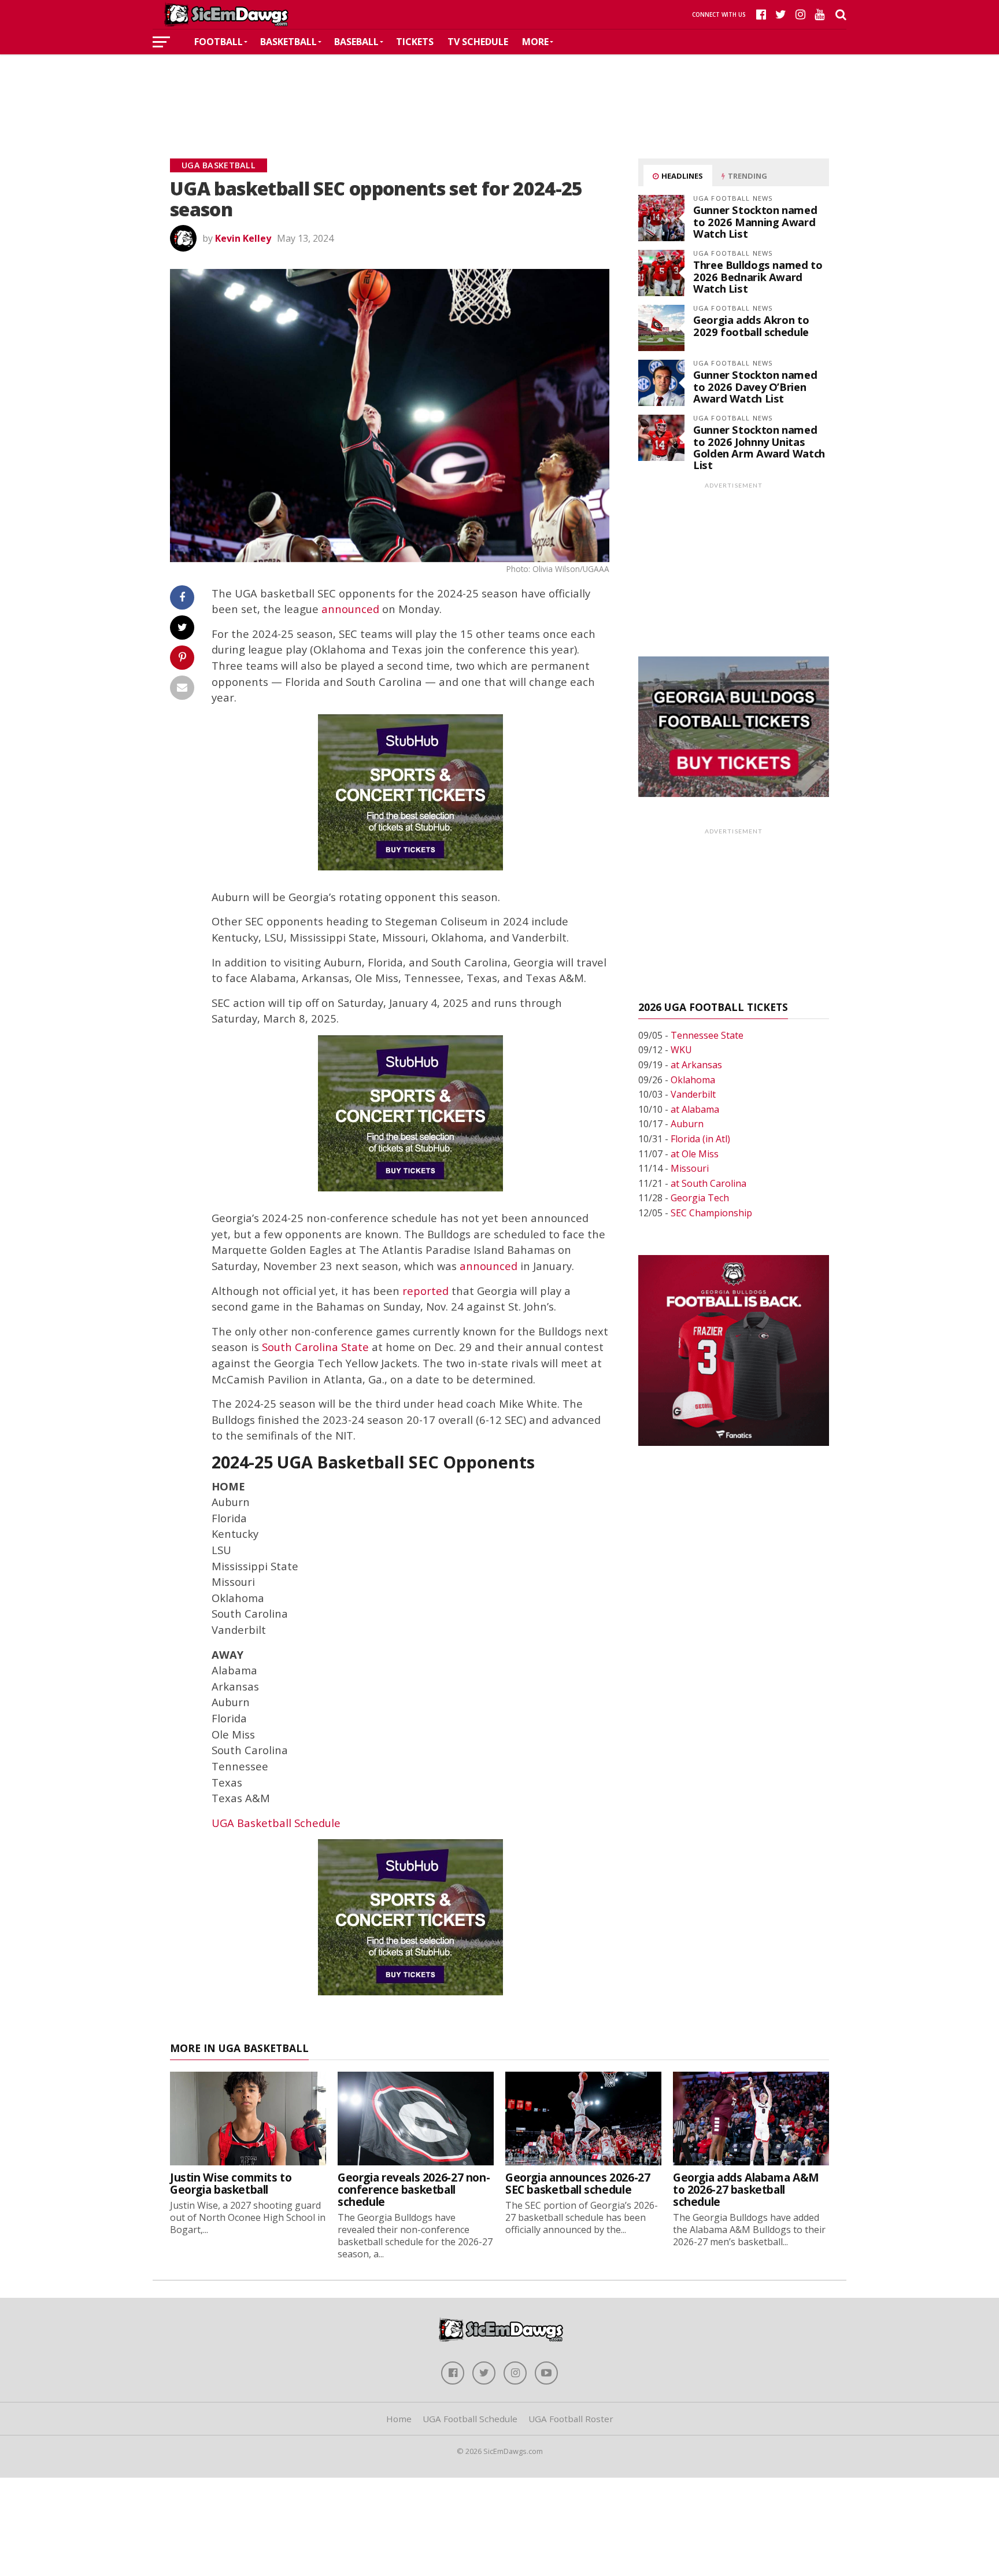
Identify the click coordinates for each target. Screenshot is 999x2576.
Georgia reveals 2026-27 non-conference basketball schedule (414, 2189)
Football (219, 42)
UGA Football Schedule (470, 2419)
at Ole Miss (695, 1154)
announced (350, 609)
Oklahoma (693, 1080)
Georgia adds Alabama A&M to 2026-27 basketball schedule (746, 2189)
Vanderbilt (693, 1094)
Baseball (356, 42)
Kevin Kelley (243, 238)
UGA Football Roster (571, 2419)
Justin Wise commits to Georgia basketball (231, 2183)
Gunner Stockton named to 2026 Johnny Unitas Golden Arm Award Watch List (759, 447)
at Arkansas (696, 1065)
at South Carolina (708, 1183)
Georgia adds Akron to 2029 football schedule (751, 325)
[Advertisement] (499, 89)
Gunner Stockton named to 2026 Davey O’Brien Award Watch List (755, 386)
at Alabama (695, 1109)
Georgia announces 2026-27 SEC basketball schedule (578, 2183)
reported (425, 1291)
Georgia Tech (700, 1198)
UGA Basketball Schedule (276, 1823)
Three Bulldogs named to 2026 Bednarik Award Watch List (758, 276)
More (535, 42)
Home (399, 2419)
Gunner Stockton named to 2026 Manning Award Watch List (755, 221)
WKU (681, 1050)
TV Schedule (478, 42)
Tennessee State (707, 1035)
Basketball (288, 42)
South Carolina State (315, 1347)
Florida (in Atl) (700, 1139)
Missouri (690, 1168)
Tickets (415, 42)
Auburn (687, 1124)
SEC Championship (711, 1213)
